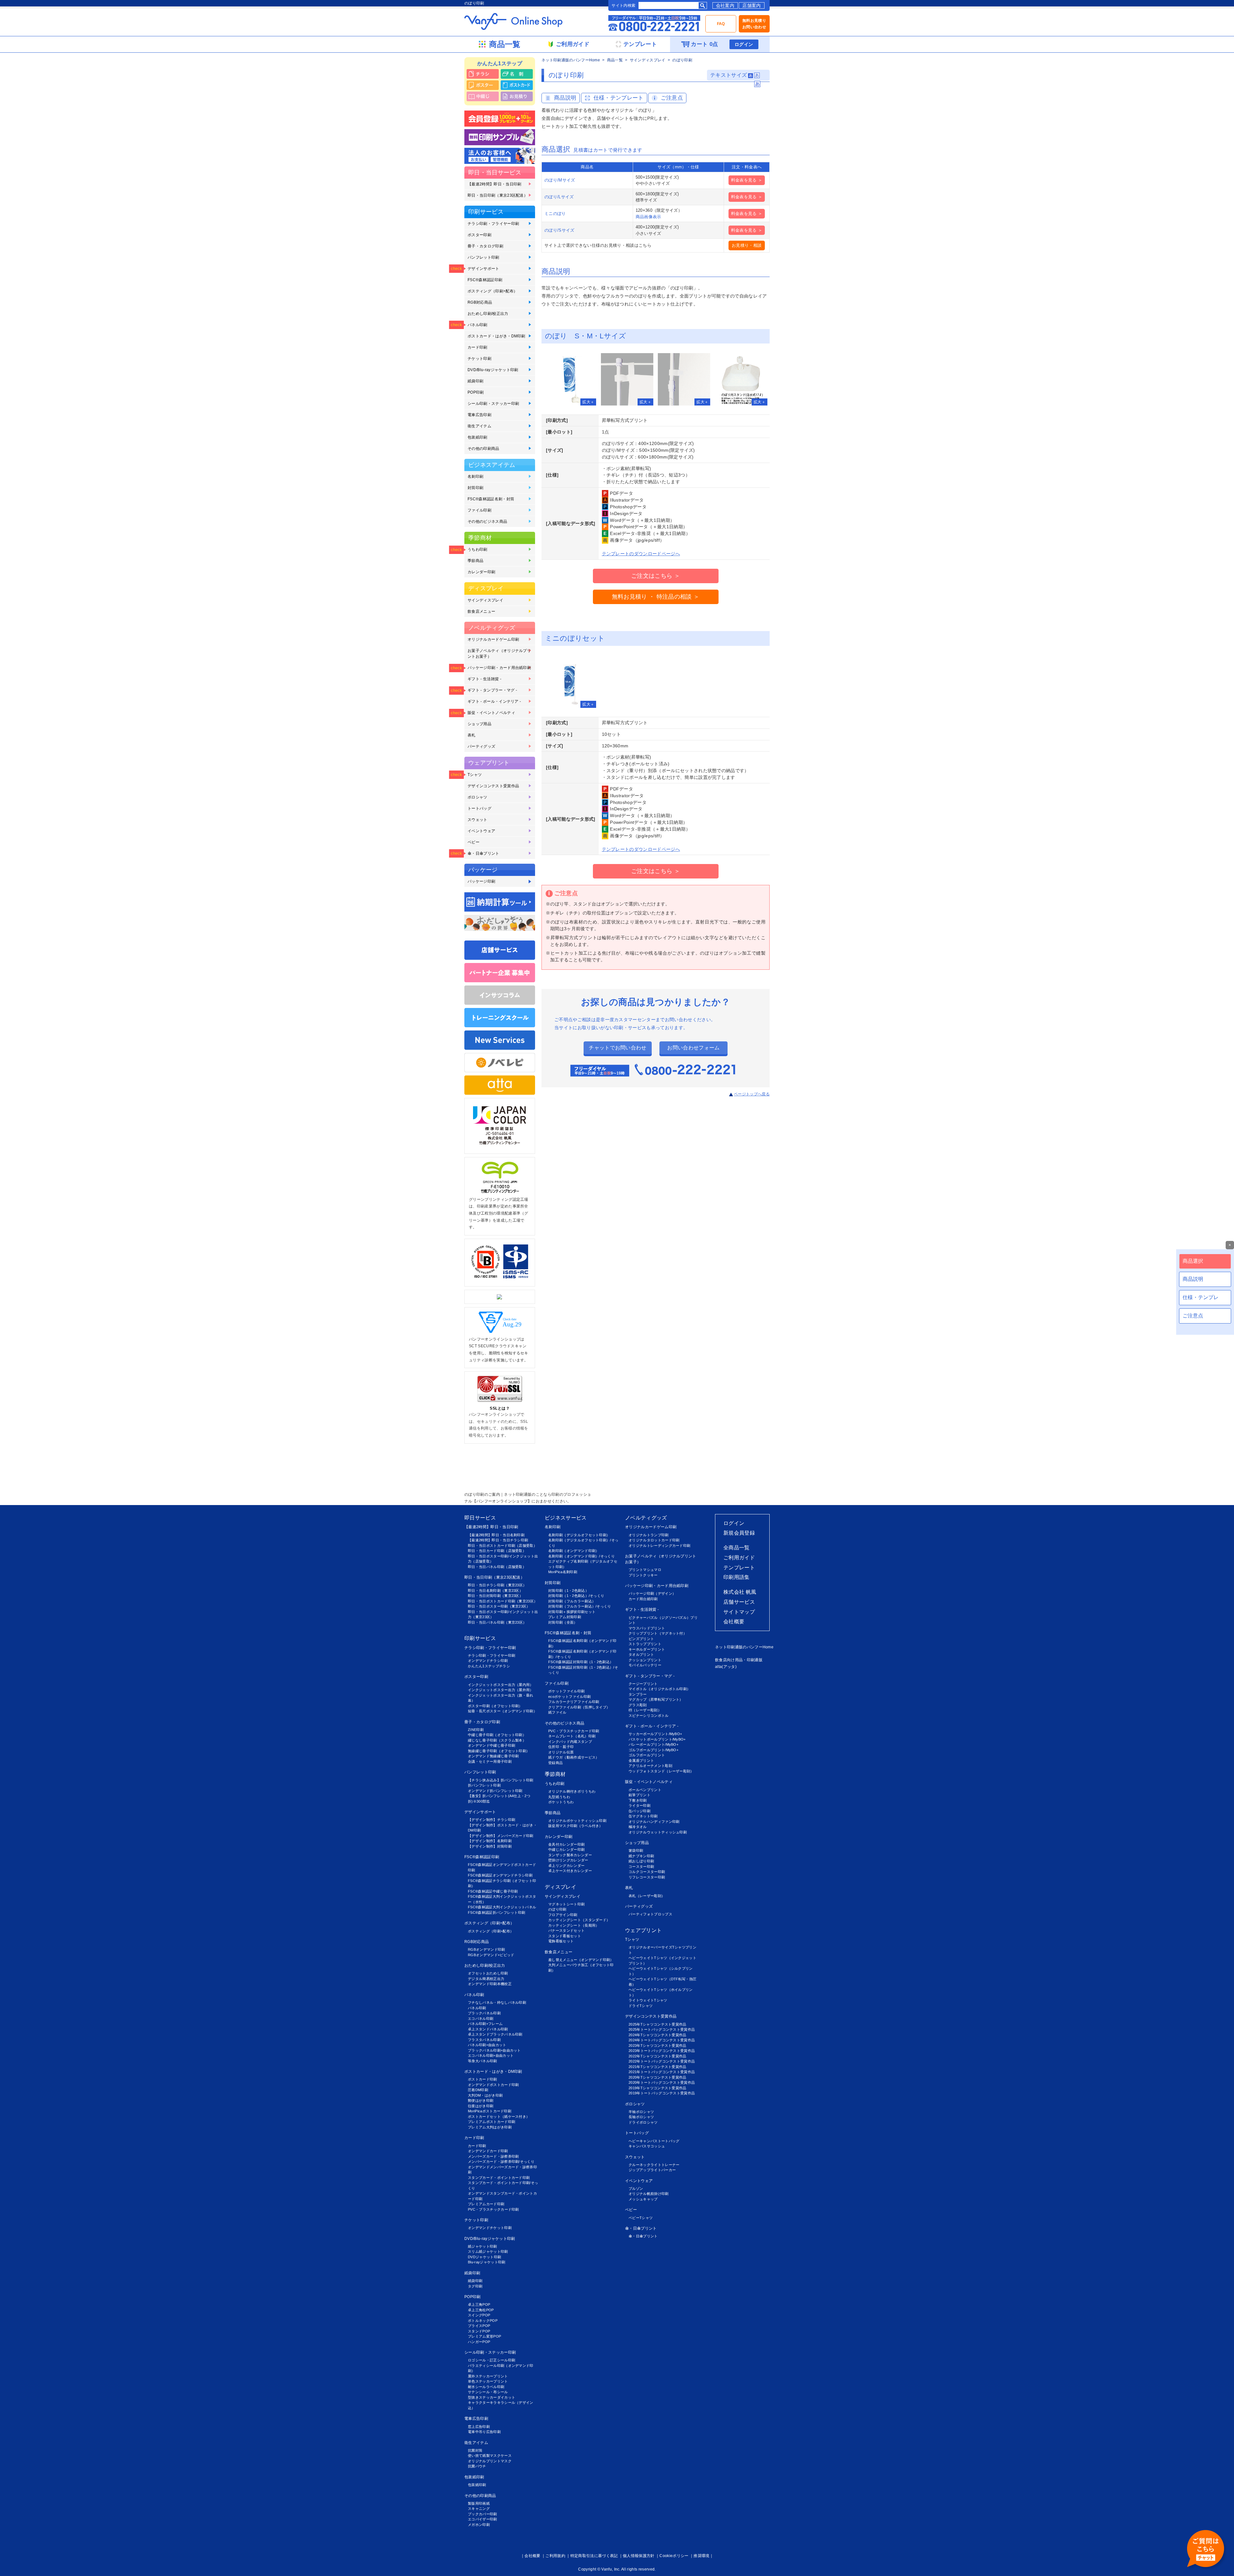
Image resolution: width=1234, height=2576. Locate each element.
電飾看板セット (561, 1941)
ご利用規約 (555, 2556)
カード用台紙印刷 (643, 1599)
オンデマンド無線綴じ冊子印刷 (493, 1756)
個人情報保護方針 (639, 2556)
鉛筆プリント (639, 1795)
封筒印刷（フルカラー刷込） (572, 1601)
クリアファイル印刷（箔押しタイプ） (579, 1707)
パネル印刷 (478, 325)
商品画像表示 (648, 217)
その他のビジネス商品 (487, 521)
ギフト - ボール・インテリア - (494, 701)
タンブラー (638, 1694)
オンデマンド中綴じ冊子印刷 (492, 1745)
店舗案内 (751, 5)
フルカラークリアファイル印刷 (574, 1702)
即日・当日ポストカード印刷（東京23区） (503, 1601)
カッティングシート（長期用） (574, 1925)
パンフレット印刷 (483, 257)
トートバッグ (479, 808)
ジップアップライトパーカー (652, 2170)
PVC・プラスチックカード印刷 (493, 2209)
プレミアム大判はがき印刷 (490, 2127)
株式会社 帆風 (740, 1592)
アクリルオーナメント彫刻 (650, 1766)
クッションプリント (645, 1660)
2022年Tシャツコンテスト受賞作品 (657, 2056)
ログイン (744, 44)
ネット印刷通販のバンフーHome (571, 60)
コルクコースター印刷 (647, 1872)
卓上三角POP (479, 2304)
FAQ (721, 24)
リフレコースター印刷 (647, 1877)
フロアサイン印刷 (563, 1915)
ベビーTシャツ (641, 2218)
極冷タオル (638, 1827)
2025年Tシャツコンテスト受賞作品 (657, 2024)
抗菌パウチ (477, 2466)
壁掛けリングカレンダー (568, 1860)
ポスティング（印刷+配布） (492, 291)
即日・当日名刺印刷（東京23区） (495, 1591)
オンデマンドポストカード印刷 (493, 2085)
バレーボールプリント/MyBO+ (653, 1744)
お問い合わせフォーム (693, 1048)
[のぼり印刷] (570, 379)
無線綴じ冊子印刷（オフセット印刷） (499, 1751)
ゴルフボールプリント (647, 1755)
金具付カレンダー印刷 (566, 1844)
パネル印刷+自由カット (487, 2045)
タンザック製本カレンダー (570, 1855)
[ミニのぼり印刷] (570, 682)
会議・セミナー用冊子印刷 (490, 1761)
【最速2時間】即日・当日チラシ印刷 (498, 1540)
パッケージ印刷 (481, 881)
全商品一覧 (737, 1548)
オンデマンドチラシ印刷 (488, 1661)
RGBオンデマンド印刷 (487, 1949)
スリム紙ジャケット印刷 (488, 2251)
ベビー (474, 842)
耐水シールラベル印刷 (486, 2387)
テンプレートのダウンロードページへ (641, 554)
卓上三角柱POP (481, 2310)
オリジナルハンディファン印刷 (654, 1822)
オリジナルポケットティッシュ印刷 (577, 1821)
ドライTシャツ (641, 2006)
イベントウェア (481, 831)
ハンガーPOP (479, 2342)
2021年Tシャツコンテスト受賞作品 (657, 2067)
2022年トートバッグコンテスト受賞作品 (662, 2061)
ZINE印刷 (476, 1730)
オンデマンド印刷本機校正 (490, 1984)
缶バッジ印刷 (639, 1811)
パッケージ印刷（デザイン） (652, 1593)
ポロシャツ (478, 797)
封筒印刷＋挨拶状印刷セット (572, 1612)
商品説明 (565, 98)
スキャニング (479, 2509)
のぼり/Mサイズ (560, 180)
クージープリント (643, 1684)
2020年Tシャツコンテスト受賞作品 (657, 2077)
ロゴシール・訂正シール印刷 (492, 2360)
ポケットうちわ (561, 1802)
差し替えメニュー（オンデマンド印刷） (581, 1960)
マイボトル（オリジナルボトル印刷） (659, 1689)
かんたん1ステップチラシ (489, 1666)
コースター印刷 (641, 1867)
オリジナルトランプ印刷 (649, 1535)
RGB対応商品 (480, 302)
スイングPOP (479, 2315)
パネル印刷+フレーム (485, 2024)
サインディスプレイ (648, 60)
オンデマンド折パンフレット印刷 (495, 1791)
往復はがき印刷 (481, 2106)
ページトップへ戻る (752, 1094)
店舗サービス (739, 1602)
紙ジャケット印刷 (483, 2246)
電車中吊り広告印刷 (484, 2432)
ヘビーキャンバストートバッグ (654, 2141)
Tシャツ (475, 775)
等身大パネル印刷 (483, 2061)
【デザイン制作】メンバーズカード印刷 (501, 1836)
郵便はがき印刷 (481, 2100)
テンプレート (739, 1568)
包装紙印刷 (478, 437)
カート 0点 (704, 44)
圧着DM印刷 (478, 2090)
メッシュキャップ (643, 2199)
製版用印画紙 (479, 2503)
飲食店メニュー (481, 611)
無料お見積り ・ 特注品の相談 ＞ (656, 597)
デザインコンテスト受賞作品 (493, 786)
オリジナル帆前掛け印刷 (649, 2194)
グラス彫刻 (638, 1705)
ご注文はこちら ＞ (656, 576)
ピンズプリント (641, 1639)
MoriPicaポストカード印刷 (490, 2111)
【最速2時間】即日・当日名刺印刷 (496, 1535)
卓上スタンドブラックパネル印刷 (495, 2034)
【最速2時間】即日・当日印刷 (494, 184)
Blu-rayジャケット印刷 (487, 2262)
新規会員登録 (739, 1533)
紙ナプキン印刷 (641, 1856)
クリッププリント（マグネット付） (658, 1633)
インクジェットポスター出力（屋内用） (501, 1685)
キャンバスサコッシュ (647, 2146)
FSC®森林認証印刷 (485, 280)
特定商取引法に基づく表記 (594, 2556)
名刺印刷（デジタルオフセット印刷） (579, 1535)
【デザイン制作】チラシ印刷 (492, 1820)
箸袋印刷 (636, 1850)
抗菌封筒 (475, 2450)
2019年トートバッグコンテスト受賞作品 (662, 2093)
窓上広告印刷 (479, 2427)
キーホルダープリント (647, 1649)
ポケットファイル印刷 (566, 1691)
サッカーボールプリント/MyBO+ (655, 1734)
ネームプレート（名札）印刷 (572, 1736)
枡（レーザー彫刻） (645, 1710)
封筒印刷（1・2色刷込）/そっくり (576, 1596)
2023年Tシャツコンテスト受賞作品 (657, 2046)
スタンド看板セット (565, 1936)
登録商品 (555, 1763)
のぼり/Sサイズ (559, 230)
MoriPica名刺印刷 (563, 1572)
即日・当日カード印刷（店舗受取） (497, 1551)
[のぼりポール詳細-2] (684, 379)
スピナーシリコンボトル (649, 1716)
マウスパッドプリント (647, 1628)
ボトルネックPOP (483, 2321)
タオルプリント (641, 1654)
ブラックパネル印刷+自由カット (494, 2050)
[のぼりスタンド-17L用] (741, 379)
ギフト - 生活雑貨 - (484, 679)
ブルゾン (636, 2188)
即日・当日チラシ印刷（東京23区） (497, 1585)
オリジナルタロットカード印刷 (654, 1540)
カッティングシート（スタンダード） (579, 1920)
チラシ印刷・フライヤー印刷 (493, 224)
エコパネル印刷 (481, 2019)
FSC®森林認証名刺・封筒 (491, 499)
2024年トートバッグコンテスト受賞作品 (662, 2040)
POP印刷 (476, 392)
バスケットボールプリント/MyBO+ (657, 1739)
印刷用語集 (737, 1577)
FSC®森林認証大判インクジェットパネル (502, 1907)
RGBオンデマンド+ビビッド (491, 1955)
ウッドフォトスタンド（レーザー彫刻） (661, 1771)
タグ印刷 (475, 2286)
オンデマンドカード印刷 (488, 2151)
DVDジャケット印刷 (484, 2257)
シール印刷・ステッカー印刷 (493, 404)
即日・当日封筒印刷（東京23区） (495, 1596)
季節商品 (475, 561)
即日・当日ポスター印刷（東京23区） (499, 1606)
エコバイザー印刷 (483, 2519)
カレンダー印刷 (481, 572)
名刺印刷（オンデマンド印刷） (574, 1551)
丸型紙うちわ (559, 1797)
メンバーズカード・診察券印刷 (493, 2156)
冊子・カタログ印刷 (485, 246)
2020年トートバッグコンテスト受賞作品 (662, 2082)
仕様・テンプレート (619, 98)
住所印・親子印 (561, 1747)
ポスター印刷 (479, 235)
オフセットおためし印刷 (488, 1973)
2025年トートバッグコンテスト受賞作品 (662, 2029)
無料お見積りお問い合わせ (754, 24)
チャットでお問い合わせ (618, 1048)
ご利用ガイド (739, 1558)
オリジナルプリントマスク (490, 2461)
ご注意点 (672, 98)
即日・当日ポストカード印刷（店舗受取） (502, 1546)
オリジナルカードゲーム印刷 (493, 639)
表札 (472, 735)
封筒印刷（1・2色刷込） (568, 1591)
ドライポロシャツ (643, 2122)
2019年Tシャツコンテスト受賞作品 (657, 2088)
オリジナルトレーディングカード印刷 (659, 1546)
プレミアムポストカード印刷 (492, 2122)
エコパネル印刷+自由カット (491, 2055)
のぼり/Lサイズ (559, 197)
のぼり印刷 (557, 1909)
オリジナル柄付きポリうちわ (572, 1791)
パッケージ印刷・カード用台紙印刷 (499, 668)
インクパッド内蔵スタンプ (570, 1742)
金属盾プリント (641, 1760)
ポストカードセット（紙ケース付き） (499, 2117)
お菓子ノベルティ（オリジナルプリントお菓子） (499, 654)
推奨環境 (701, 2556)
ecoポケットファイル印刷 (569, 1697)
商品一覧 (615, 60)
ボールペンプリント (645, 1790)
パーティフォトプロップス (650, 1914)
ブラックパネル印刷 (484, 2013)
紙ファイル (557, 1712)
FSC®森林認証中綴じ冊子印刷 (493, 1891)
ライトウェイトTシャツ (648, 2000)
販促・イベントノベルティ (491, 713)
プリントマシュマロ (645, 1570)
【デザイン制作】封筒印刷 (490, 1846)
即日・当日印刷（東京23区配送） (498, 195)
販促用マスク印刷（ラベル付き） (576, 1826)
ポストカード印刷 (483, 2079)
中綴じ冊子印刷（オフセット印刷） (497, 1735)
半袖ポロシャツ (641, 2112)
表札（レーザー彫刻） (647, 1896)
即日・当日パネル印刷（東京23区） (497, 1622)
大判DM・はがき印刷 (485, 2095)
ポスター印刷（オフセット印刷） (495, 1706)
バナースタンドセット (566, 1930)
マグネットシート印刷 (566, 1904)
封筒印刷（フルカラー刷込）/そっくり (580, 1606)
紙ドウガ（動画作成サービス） (574, 1757)
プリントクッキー (643, 1575)
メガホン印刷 (479, 2525)
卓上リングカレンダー (566, 1866)
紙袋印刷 (475, 381)
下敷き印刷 (638, 1800)
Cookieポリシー (674, 2556)
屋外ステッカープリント (488, 2376)
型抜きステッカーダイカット (492, 2397)
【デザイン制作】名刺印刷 (490, 1841)
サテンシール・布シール (488, 2392)
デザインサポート (483, 269)
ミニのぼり (555, 214)
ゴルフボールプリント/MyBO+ (653, 1750)
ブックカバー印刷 (483, 2514)
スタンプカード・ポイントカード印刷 (499, 2178)
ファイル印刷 (479, 510)
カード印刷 (478, 347)
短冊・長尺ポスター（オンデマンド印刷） (502, 1711)
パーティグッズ (481, 746)
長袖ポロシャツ (641, 2117)
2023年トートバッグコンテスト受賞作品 (662, 2051)
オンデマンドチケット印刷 (490, 2228)
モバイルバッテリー (645, 1665)
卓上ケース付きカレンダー (570, 1871)
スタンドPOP (479, 2331)
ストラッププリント (645, 1644)
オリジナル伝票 (561, 1752)
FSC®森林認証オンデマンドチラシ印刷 (500, 1875)
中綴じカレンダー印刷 (566, 1850)
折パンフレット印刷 (484, 1785)
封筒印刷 (475, 488)
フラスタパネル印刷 (484, 2040)
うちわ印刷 (478, 549)
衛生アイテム (479, 426)
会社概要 (734, 1622)
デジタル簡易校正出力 (486, 1979)
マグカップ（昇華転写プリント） (656, 1699)
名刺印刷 (475, 477)
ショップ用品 (479, 724)
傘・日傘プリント (483, 853)
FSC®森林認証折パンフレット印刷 (496, 1912)
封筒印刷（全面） (563, 1622)
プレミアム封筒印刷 (565, 1617)
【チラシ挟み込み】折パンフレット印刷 (501, 1780)
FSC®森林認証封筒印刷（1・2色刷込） (581, 1662)
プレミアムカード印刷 (486, 2204)
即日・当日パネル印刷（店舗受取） (497, 1567)
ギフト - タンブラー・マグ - (492, 690)
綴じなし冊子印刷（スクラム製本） (497, 1740)
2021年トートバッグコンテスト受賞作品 (662, 2072)
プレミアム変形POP (484, 2336)
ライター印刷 (639, 1805)
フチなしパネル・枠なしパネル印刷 (497, 2002)
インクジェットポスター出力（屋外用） (501, 1690)
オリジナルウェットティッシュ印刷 (658, 1832)
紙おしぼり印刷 (641, 1861)
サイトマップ (739, 1612)
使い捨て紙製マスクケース (490, 2456)
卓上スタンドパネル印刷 (488, 2029)
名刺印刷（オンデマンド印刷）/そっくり (581, 1556)
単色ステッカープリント (488, 2381)
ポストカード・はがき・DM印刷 (496, 336)
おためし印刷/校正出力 (488, 314)
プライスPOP (479, 2326)
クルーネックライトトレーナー (654, 2165)
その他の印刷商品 (483, 449)
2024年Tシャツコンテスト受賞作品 (657, 2035)
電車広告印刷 (479, 415)
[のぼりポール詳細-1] (627, 379)
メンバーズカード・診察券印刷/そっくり (501, 2162)
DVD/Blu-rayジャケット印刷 (493, 370)
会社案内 (725, 5)
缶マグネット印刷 (643, 1816)
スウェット (478, 820)
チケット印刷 (479, 359)
